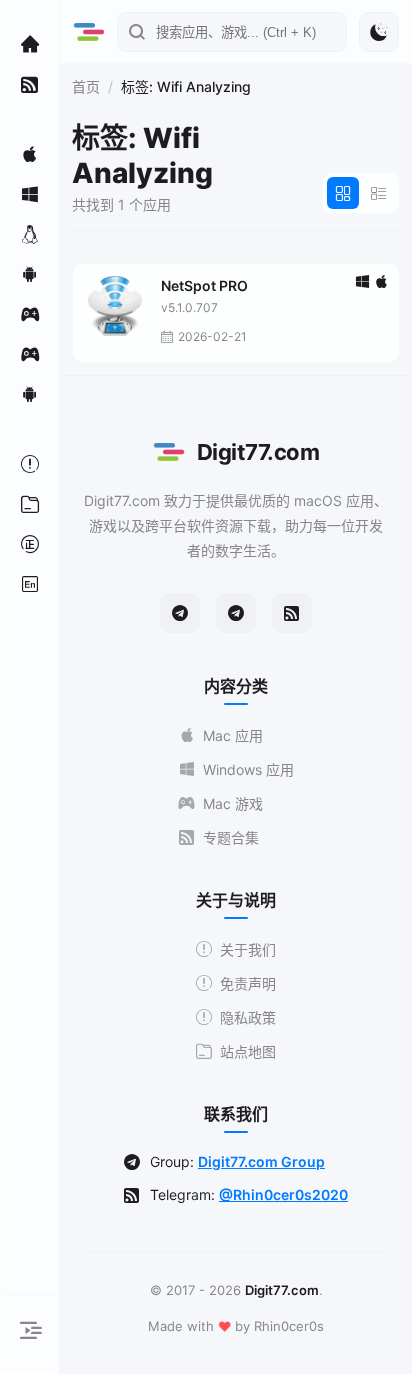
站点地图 (248, 1051)
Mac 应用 (233, 735)
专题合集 (231, 837)
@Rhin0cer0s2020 (283, 1194)
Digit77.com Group (261, 1161)
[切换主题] (379, 32)
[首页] (30, 44)
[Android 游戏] (30, 394)
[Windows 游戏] (30, 354)
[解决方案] (30, 464)
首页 (86, 86)
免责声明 (248, 983)
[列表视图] (379, 193)
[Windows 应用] (30, 194)
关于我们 (248, 949)
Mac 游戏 (233, 803)
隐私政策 (248, 1017)
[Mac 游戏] (30, 314)
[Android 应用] (30, 274)
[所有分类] (30, 504)
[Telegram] (180, 613)
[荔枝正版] (30, 544)
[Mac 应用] (30, 154)
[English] (30, 584)
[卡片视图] (343, 193)
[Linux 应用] (30, 234)
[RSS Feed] (292, 613)
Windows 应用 (248, 769)
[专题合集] (30, 84)
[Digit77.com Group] (236, 613)
